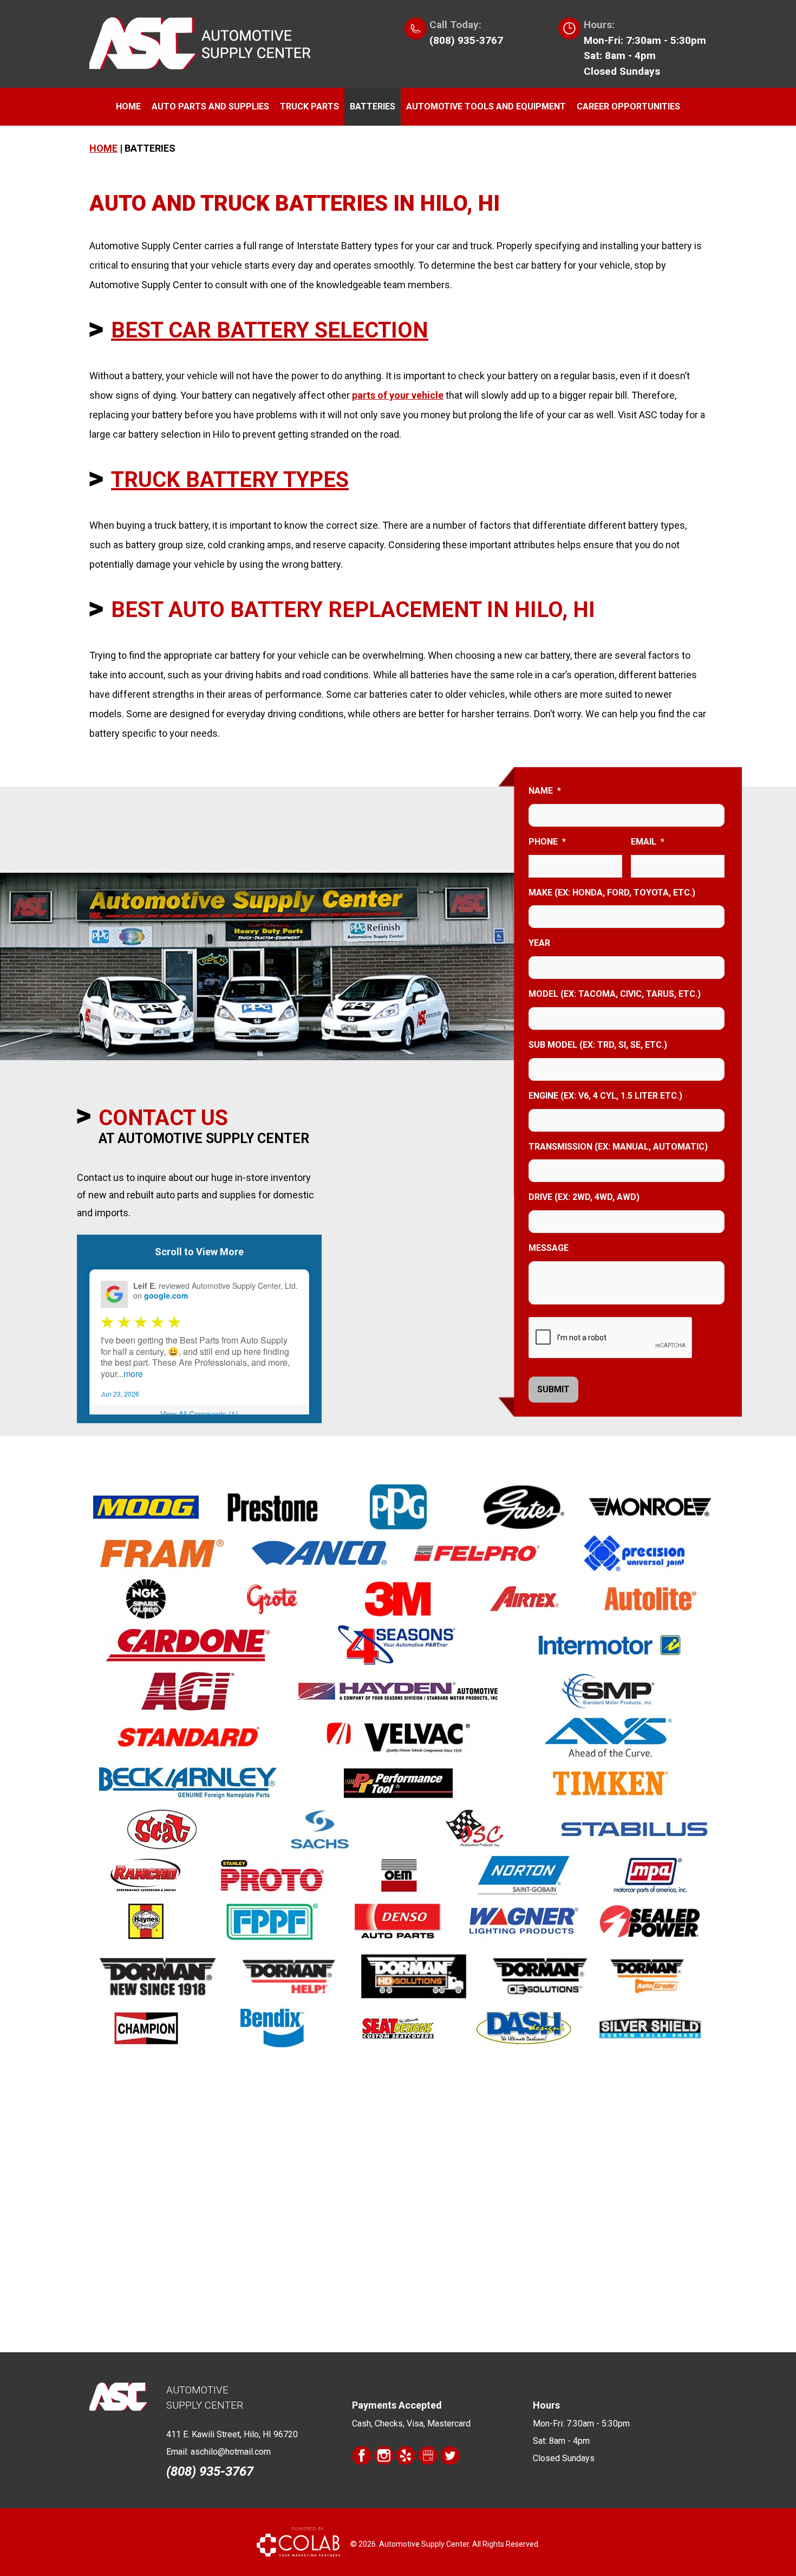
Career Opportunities (628, 106)
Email (648, 842)
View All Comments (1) (199, 1414)
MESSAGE (549, 1248)
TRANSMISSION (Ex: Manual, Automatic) (618, 1147)
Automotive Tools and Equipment (486, 106)
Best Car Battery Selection (270, 330)
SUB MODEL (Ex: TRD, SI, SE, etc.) (598, 1045)
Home (128, 106)
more (133, 1374)
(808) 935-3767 (466, 40)
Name (545, 791)
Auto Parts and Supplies (210, 106)
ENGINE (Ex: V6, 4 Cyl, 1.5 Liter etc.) (605, 1096)
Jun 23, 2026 (120, 1394)
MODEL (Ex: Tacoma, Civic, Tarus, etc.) (615, 994)
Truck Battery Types (230, 480)
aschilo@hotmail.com (231, 2452)
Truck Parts (309, 106)
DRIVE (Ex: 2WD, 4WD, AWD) (584, 1197)
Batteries (373, 106)
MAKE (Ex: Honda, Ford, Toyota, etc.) (612, 893)
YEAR (539, 943)
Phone (547, 842)
